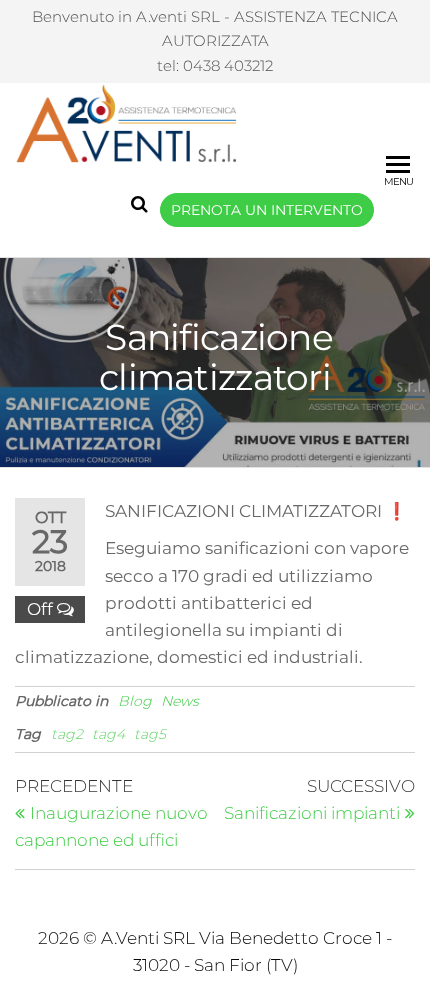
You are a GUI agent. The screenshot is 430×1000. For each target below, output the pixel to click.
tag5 (150, 734)
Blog (135, 701)
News (180, 701)
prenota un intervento (267, 210)
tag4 (108, 734)
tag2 (67, 734)
